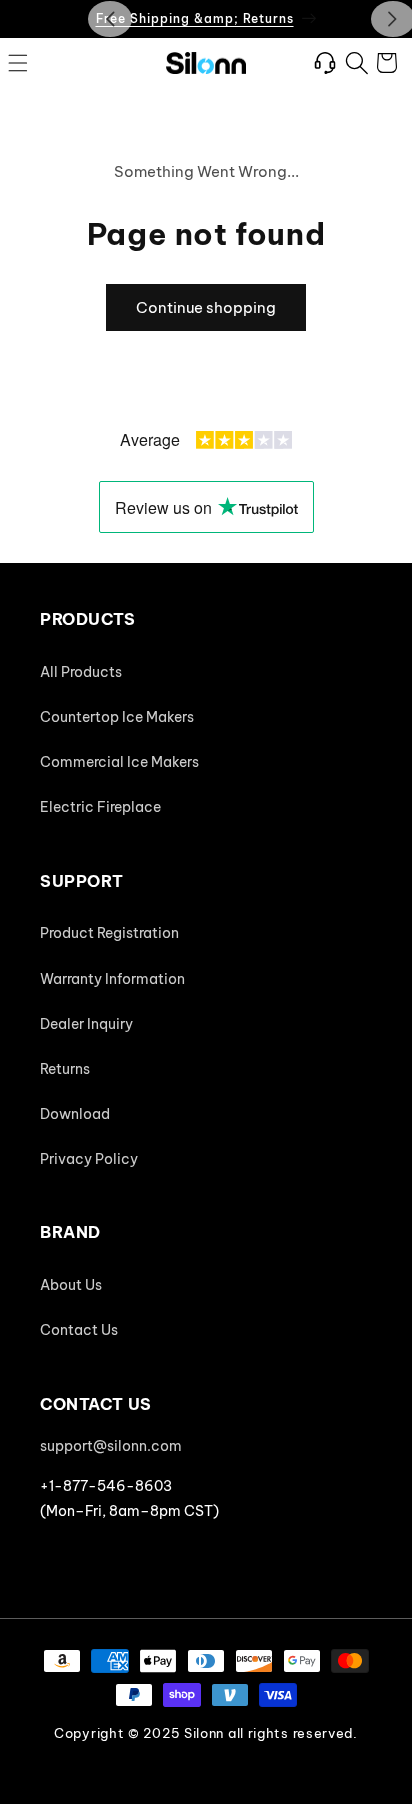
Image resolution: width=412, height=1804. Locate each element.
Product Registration (109, 933)
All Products (81, 672)
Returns (65, 1069)
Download (75, 1114)
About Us (71, 1285)
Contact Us (79, 1330)
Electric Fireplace (100, 807)
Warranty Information (112, 979)
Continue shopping (206, 307)
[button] (18, 63)
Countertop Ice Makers (117, 717)
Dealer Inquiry (86, 1024)
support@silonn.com (111, 1446)
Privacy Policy (89, 1159)
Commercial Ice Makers (119, 762)
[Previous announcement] (110, 19)
